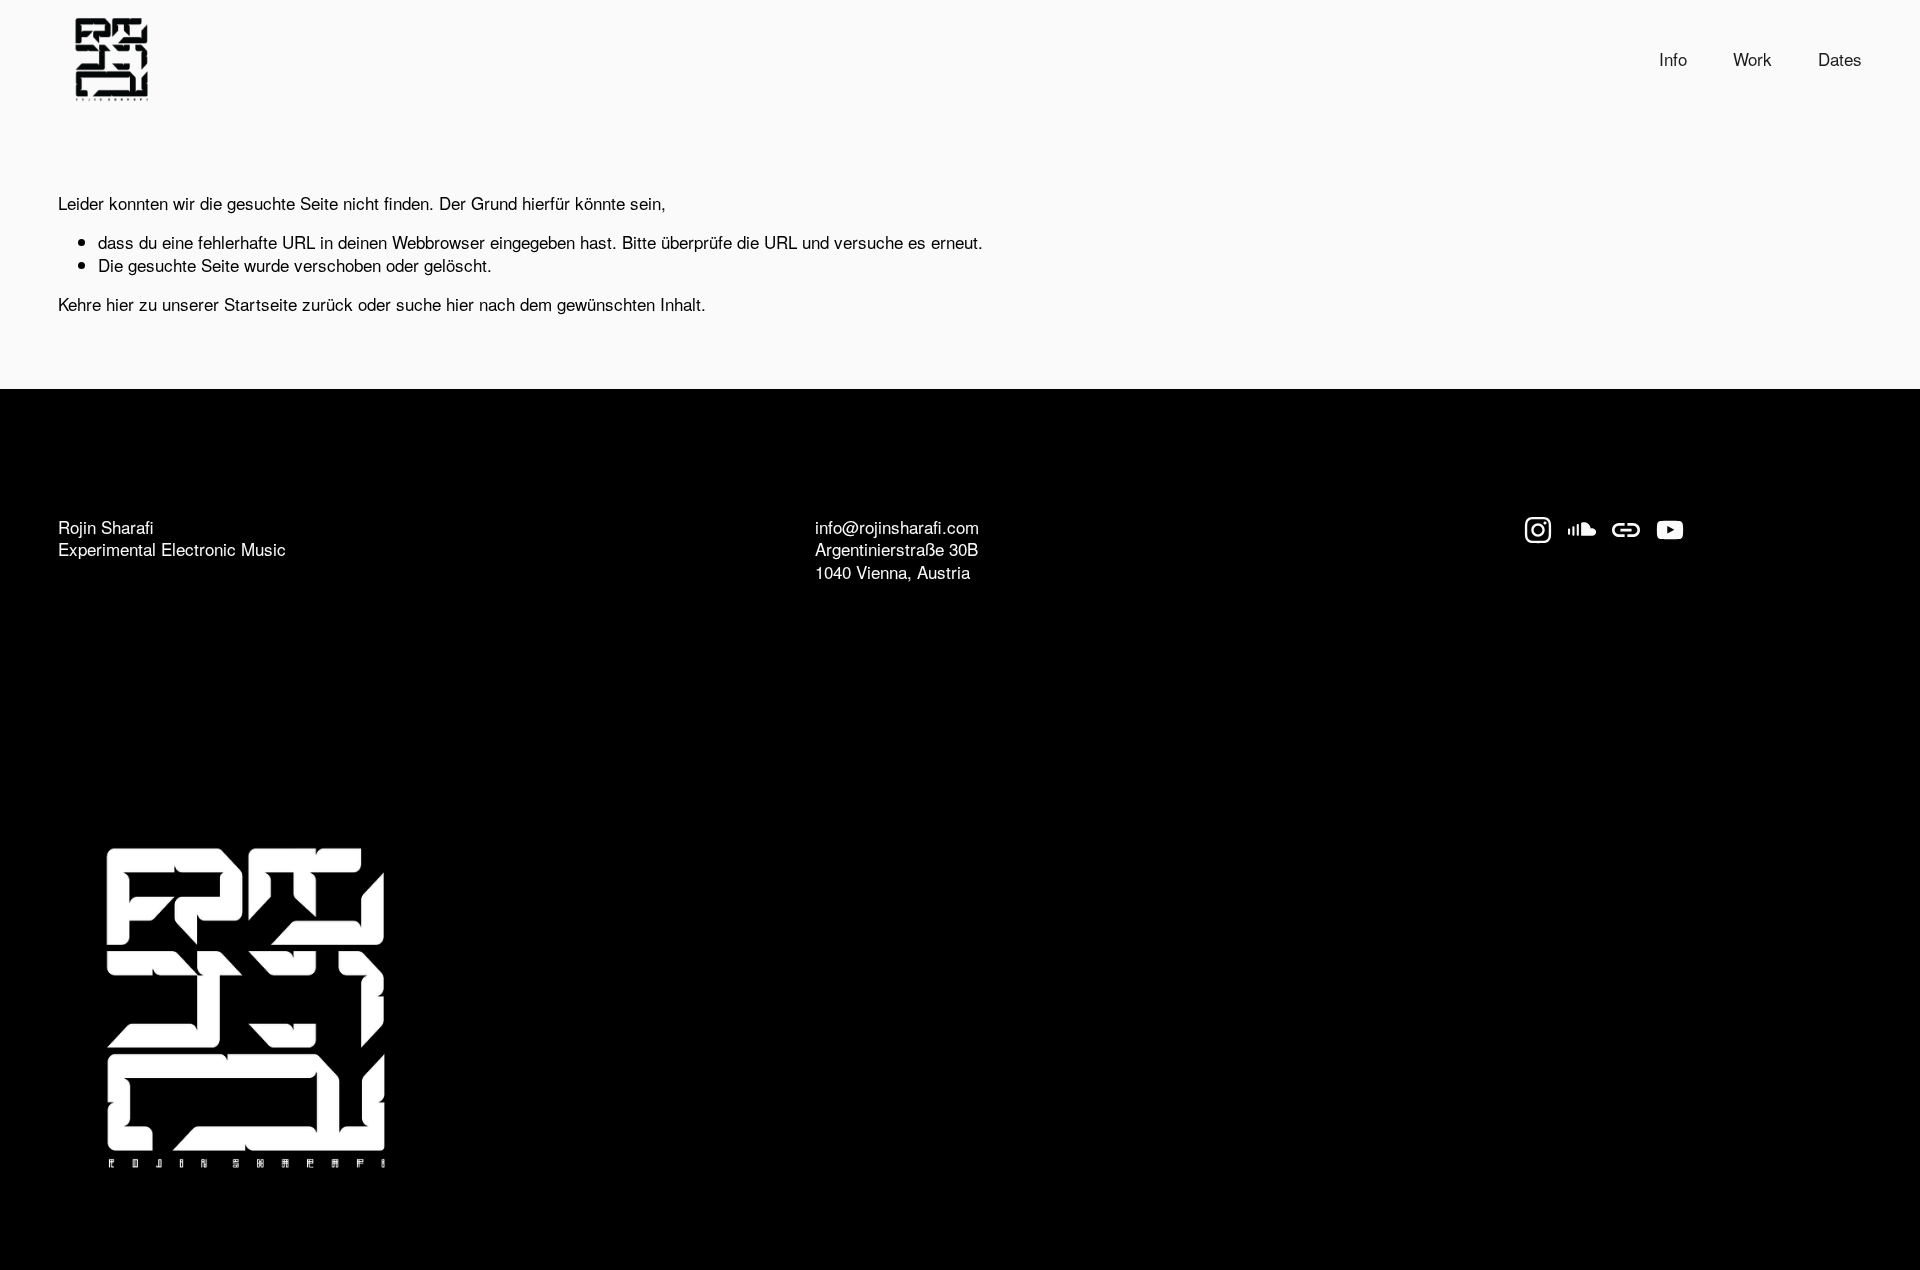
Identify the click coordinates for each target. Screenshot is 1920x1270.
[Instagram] (1538, 530)
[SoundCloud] (1582, 530)
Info (1673, 58)
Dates (1840, 58)
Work (1752, 58)
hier (120, 303)
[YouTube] (1670, 530)
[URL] (1626, 530)
